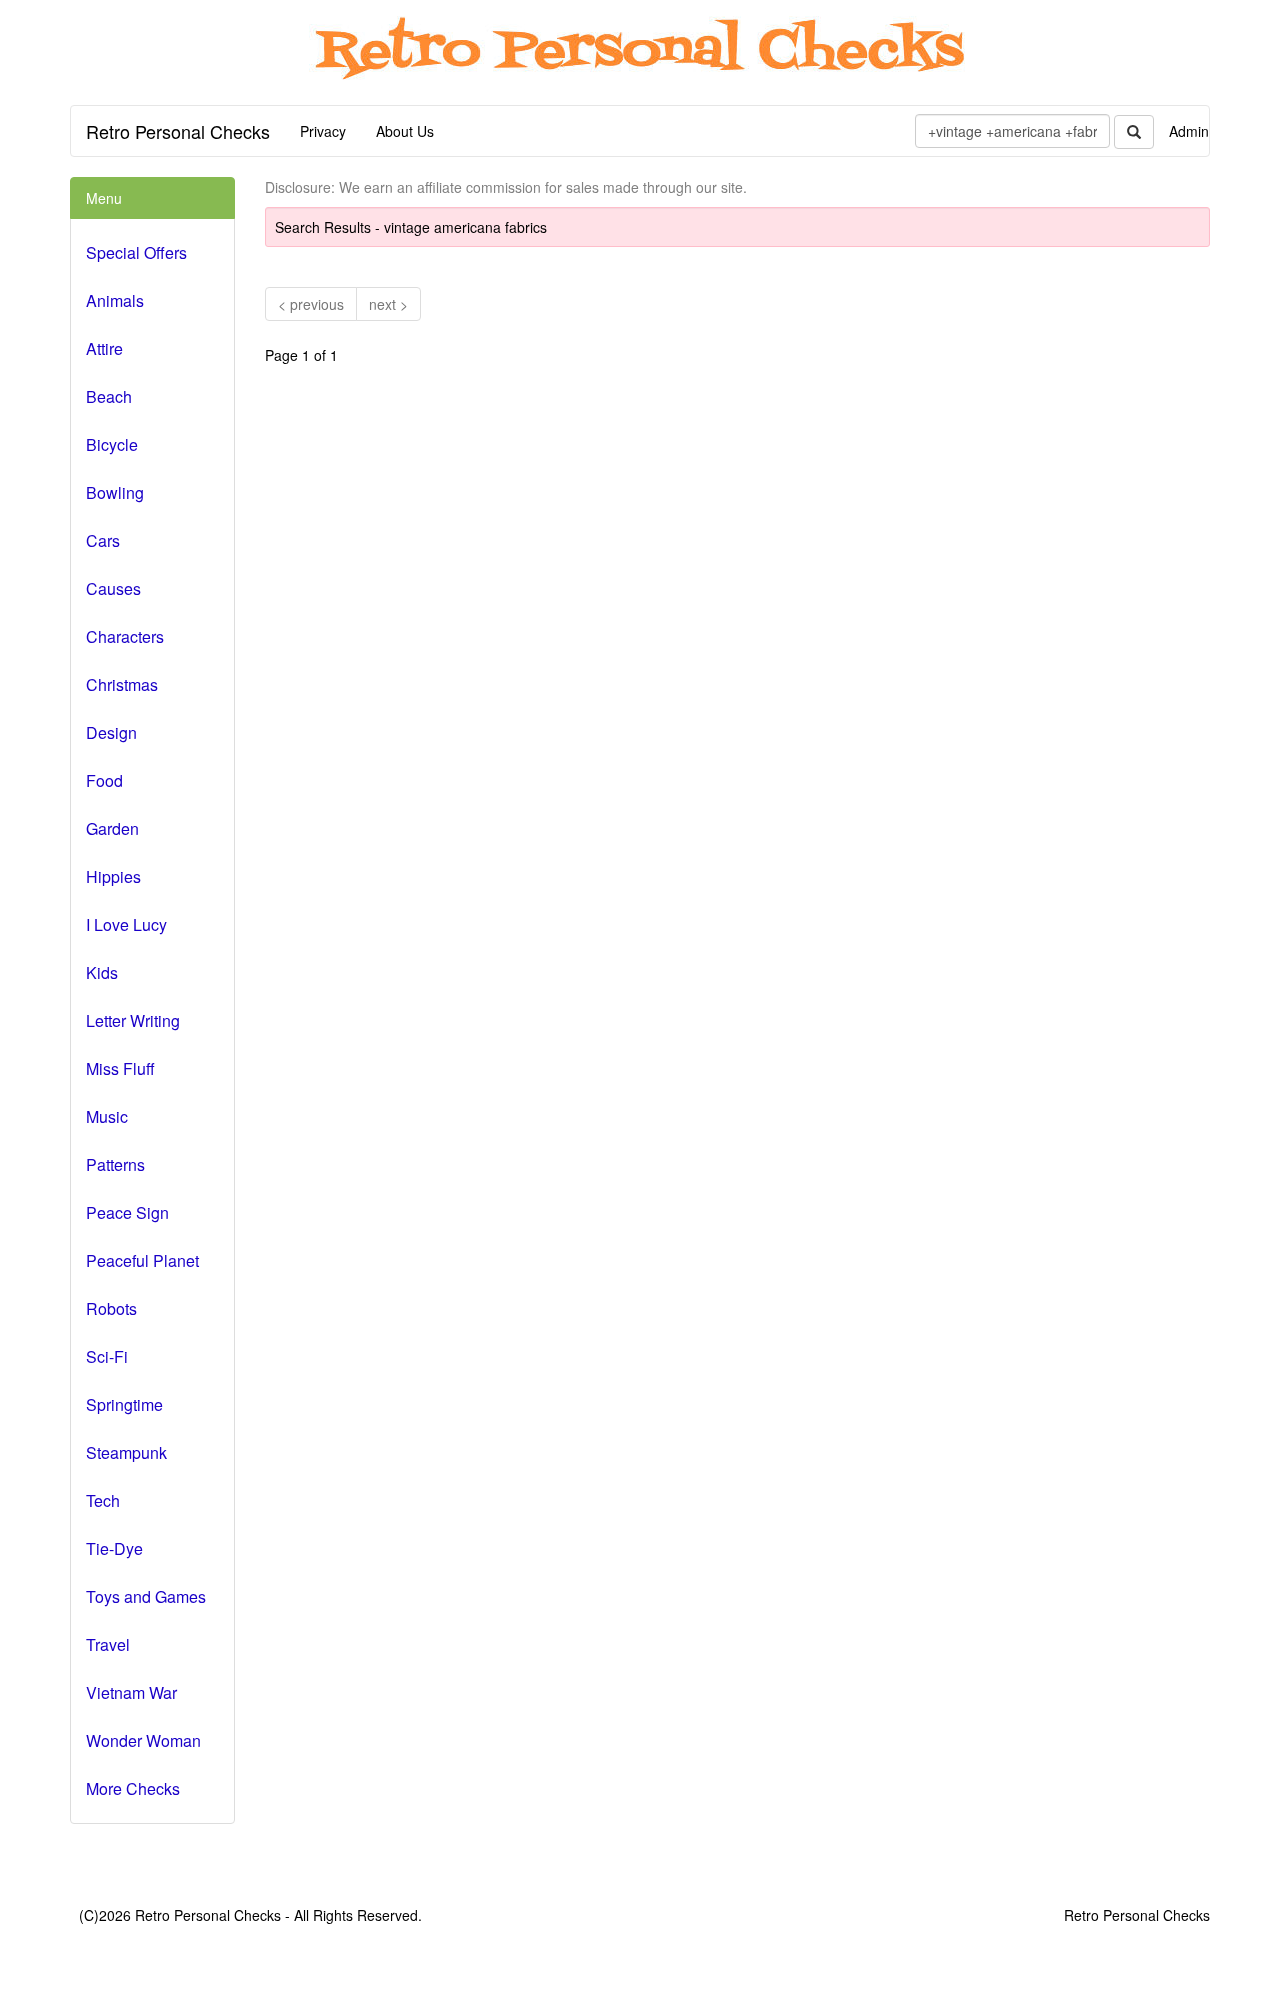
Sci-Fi (107, 1356)
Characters (125, 636)
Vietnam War (131, 1692)
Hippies (113, 876)
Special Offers (136, 252)
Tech (103, 1500)
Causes (113, 588)
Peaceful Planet (142, 1260)
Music (107, 1116)
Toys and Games (146, 1596)
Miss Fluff (120, 1068)
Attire (104, 348)
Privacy (323, 131)
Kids (102, 972)
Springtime (124, 1404)
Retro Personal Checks (178, 131)
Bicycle (112, 444)
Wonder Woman (143, 1740)
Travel (108, 1644)
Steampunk (126, 1452)
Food (104, 780)
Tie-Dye (114, 1548)
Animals (115, 300)
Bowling (115, 492)
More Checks (133, 1788)
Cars (103, 540)
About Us (405, 131)
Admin (1189, 131)
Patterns (115, 1164)
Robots (111, 1308)
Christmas (122, 684)
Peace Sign (127, 1212)
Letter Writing (133, 1020)
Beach (109, 396)
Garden (112, 828)
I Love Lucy (126, 924)
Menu (104, 198)
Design (111, 732)
